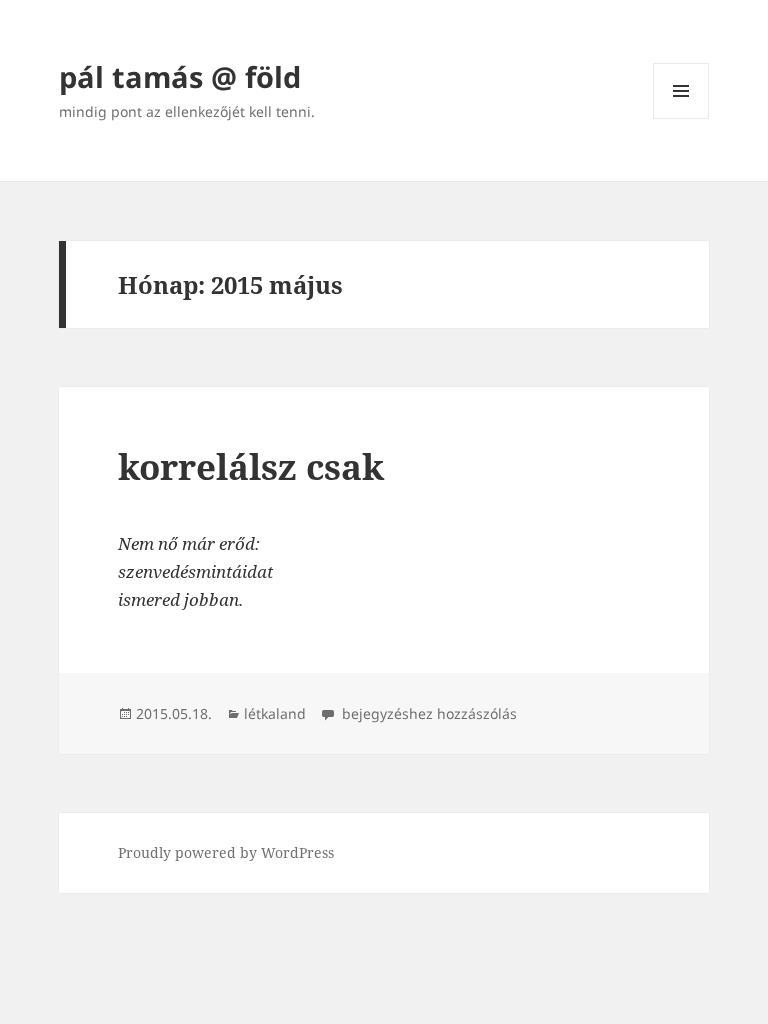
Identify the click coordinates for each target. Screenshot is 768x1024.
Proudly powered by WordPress (226, 852)
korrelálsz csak (251, 466)
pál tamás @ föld (180, 76)
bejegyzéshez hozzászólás (427, 713)
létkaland (275, 713)
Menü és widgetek (681, 118)
